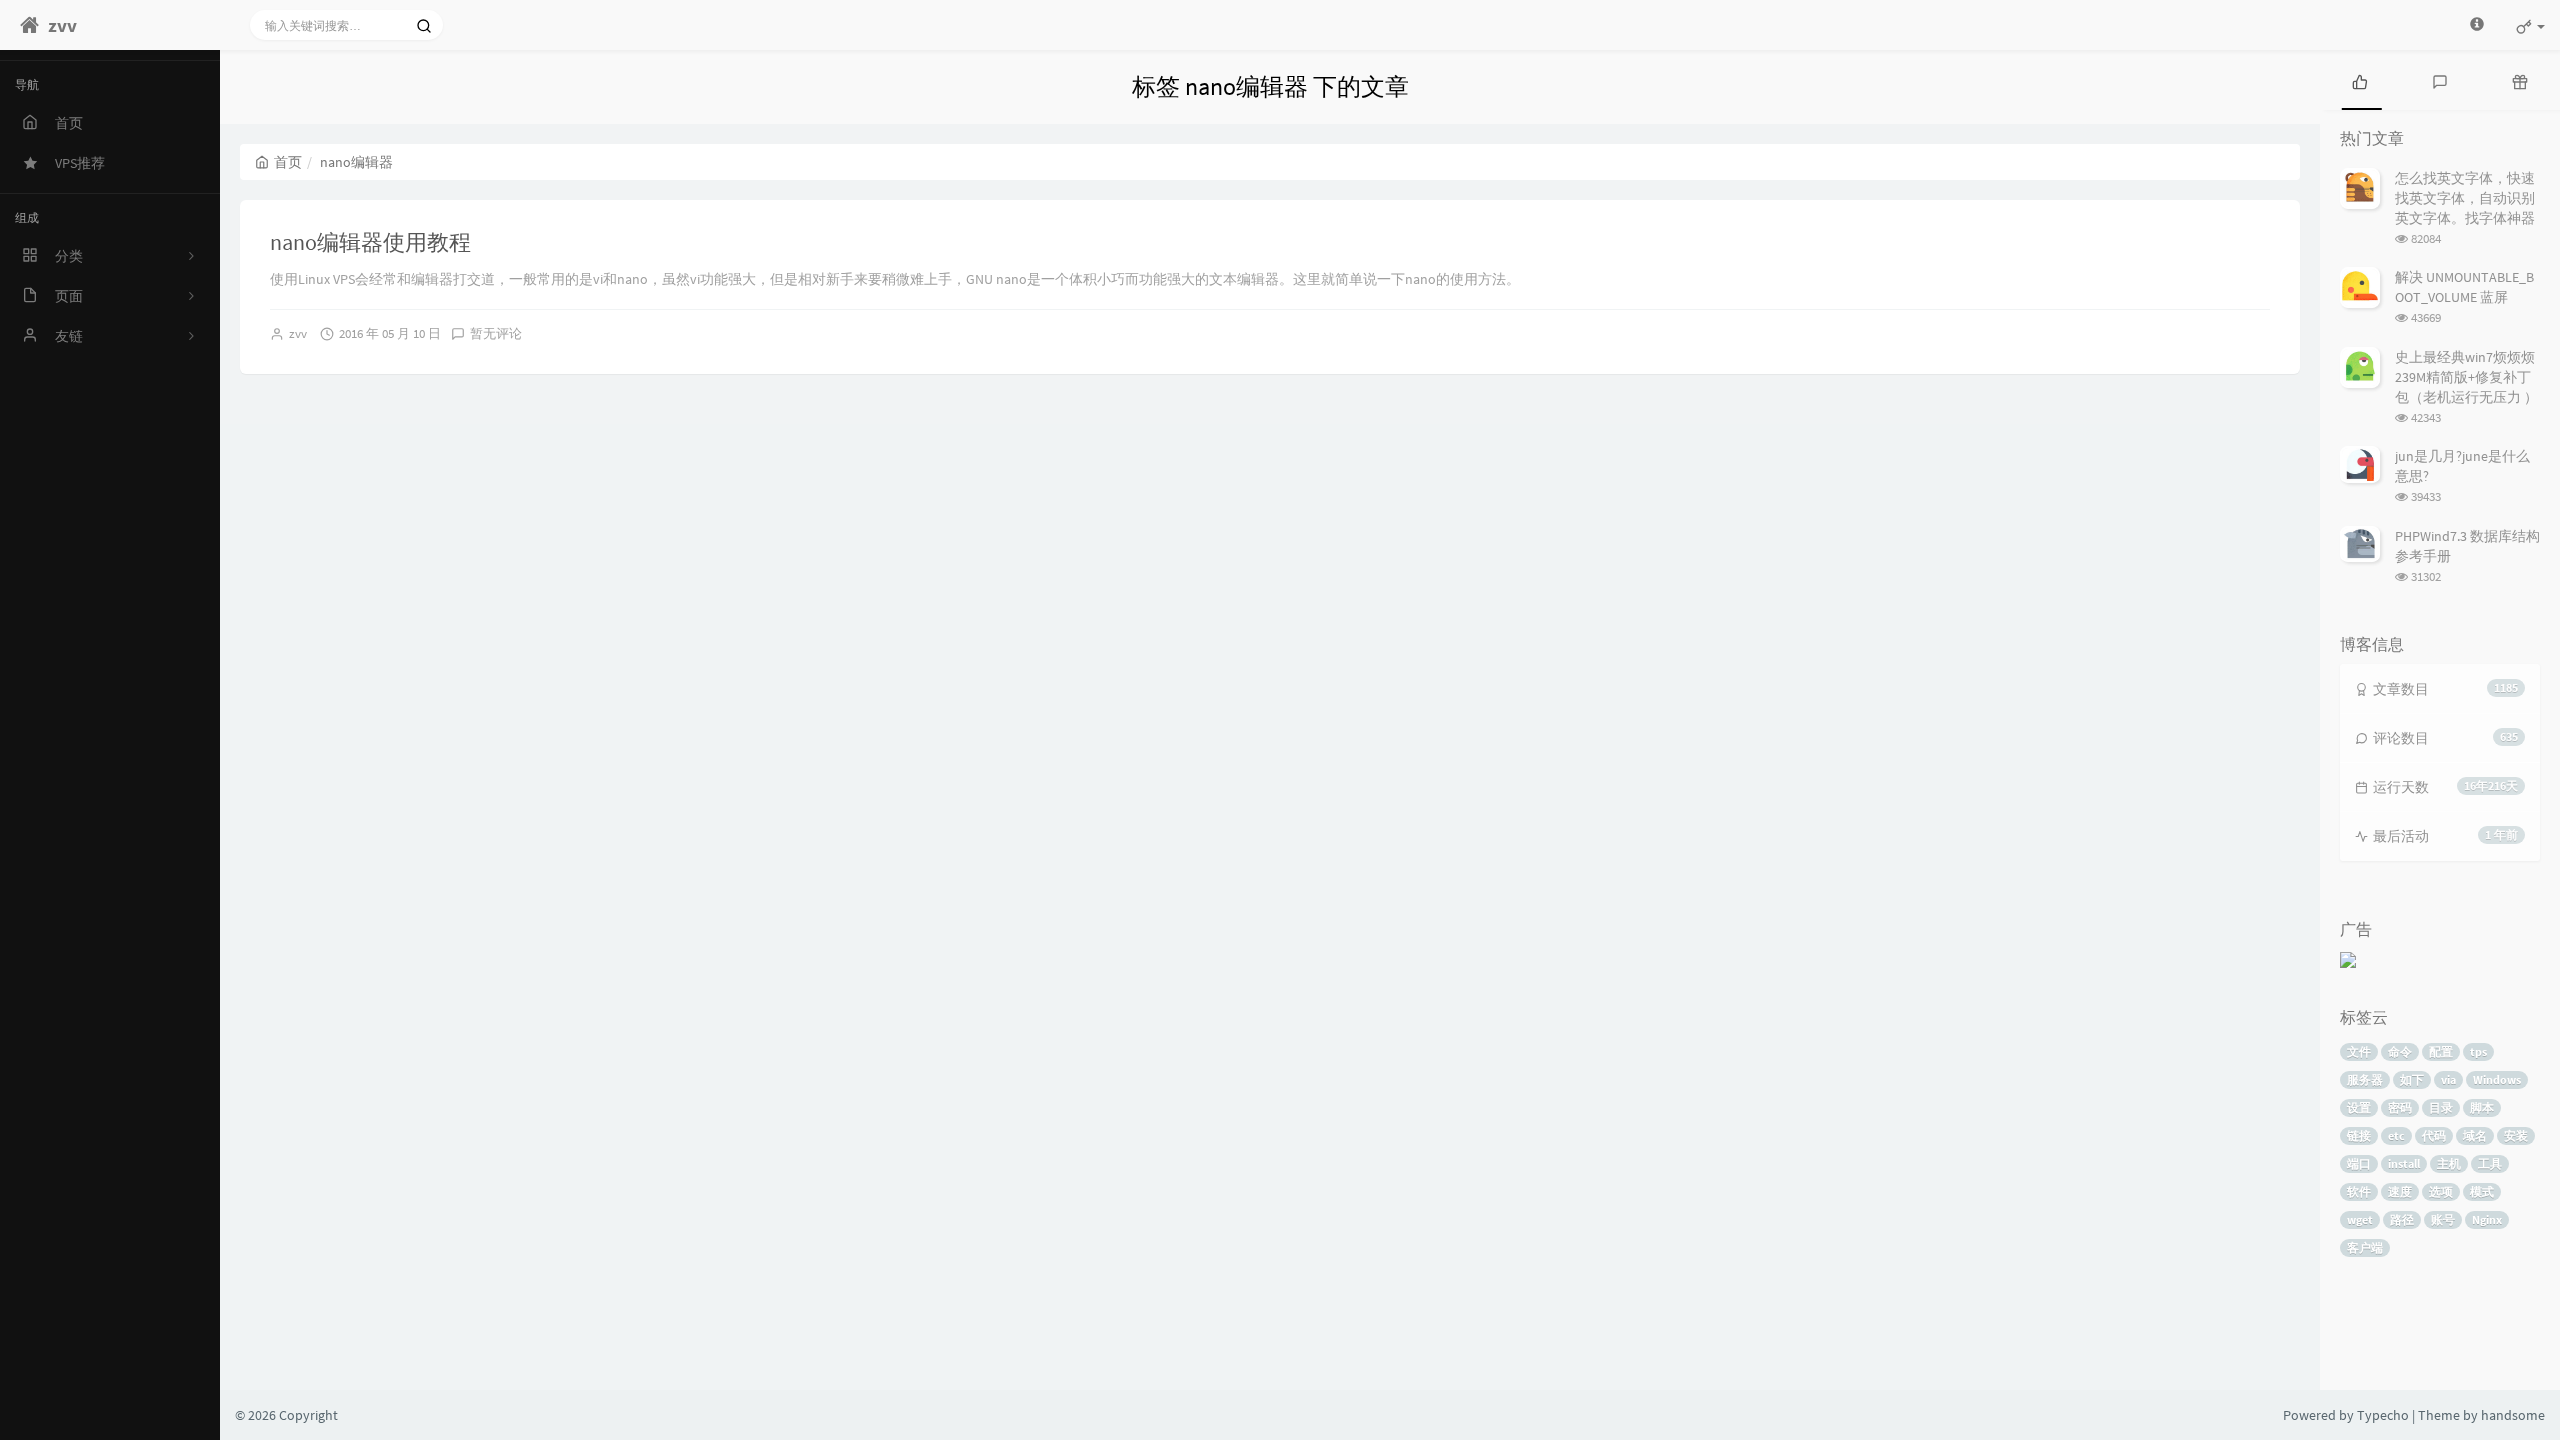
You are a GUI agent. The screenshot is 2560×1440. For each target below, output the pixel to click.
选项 (2441, 1191)
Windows (2497, 1079)
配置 (2441, 1051)
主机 (2449, 1163)
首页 (288, 162)
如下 (2412, 1079)
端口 (2359, 1163)
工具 (2490, 1163)
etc (2396, 1135)
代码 (2434, 1135)
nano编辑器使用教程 (370, 242)
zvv (298, 333)
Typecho (2383, 1415)
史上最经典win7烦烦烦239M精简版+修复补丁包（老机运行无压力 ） (2466, 377)
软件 (2359, 1191)
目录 (2441, 1107)
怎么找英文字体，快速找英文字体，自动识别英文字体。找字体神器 (2465, 198)
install (2404, 1163)
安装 (2516, 1135)
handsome (2513, 1415)
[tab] (2360, 80)
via (2448, 1079)
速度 (2400, 1191)
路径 (2402, 1219)
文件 (2359, 1051)
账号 (2443, 1219)
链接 (2359, 1135)
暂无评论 (496, 333)
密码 (2400, 1107)
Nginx (2487, 1219)
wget (2360, 1219)
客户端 (2365, 1247)
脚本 (2482, 1107)
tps (2478, 1051)
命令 (2400, 1051)
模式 (2482, 1191)
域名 (2475, 1135)
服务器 (2365, 1079)
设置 (2359, 1107)
